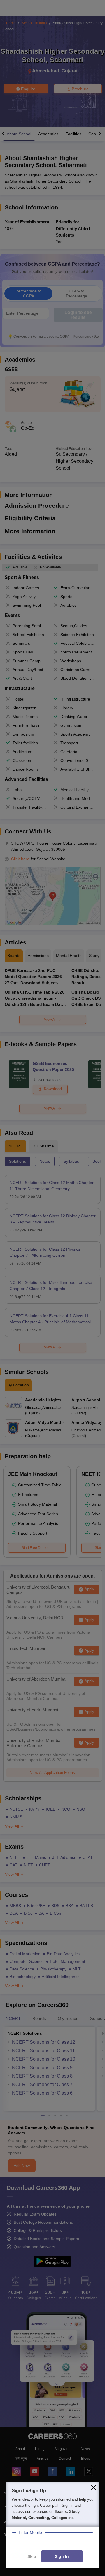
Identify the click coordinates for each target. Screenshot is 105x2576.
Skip (32, 2556)
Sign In (62, 2556)
